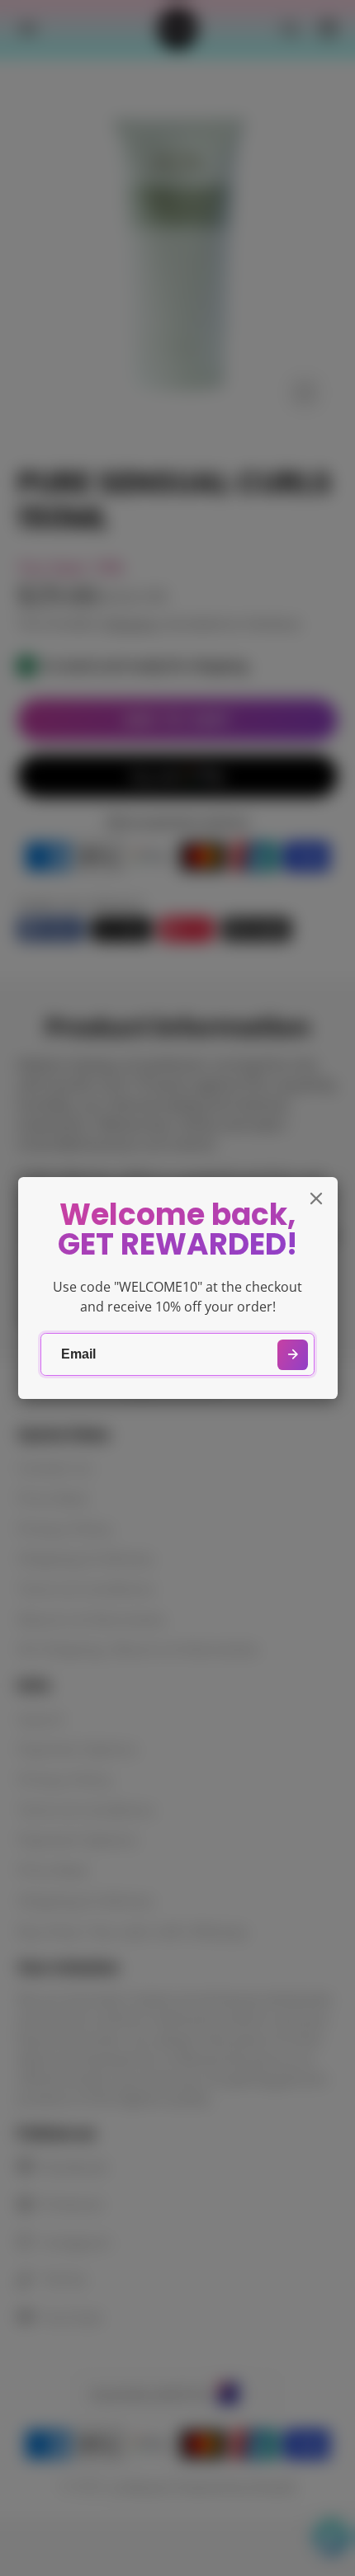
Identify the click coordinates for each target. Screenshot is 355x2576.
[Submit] (293, 1355)
